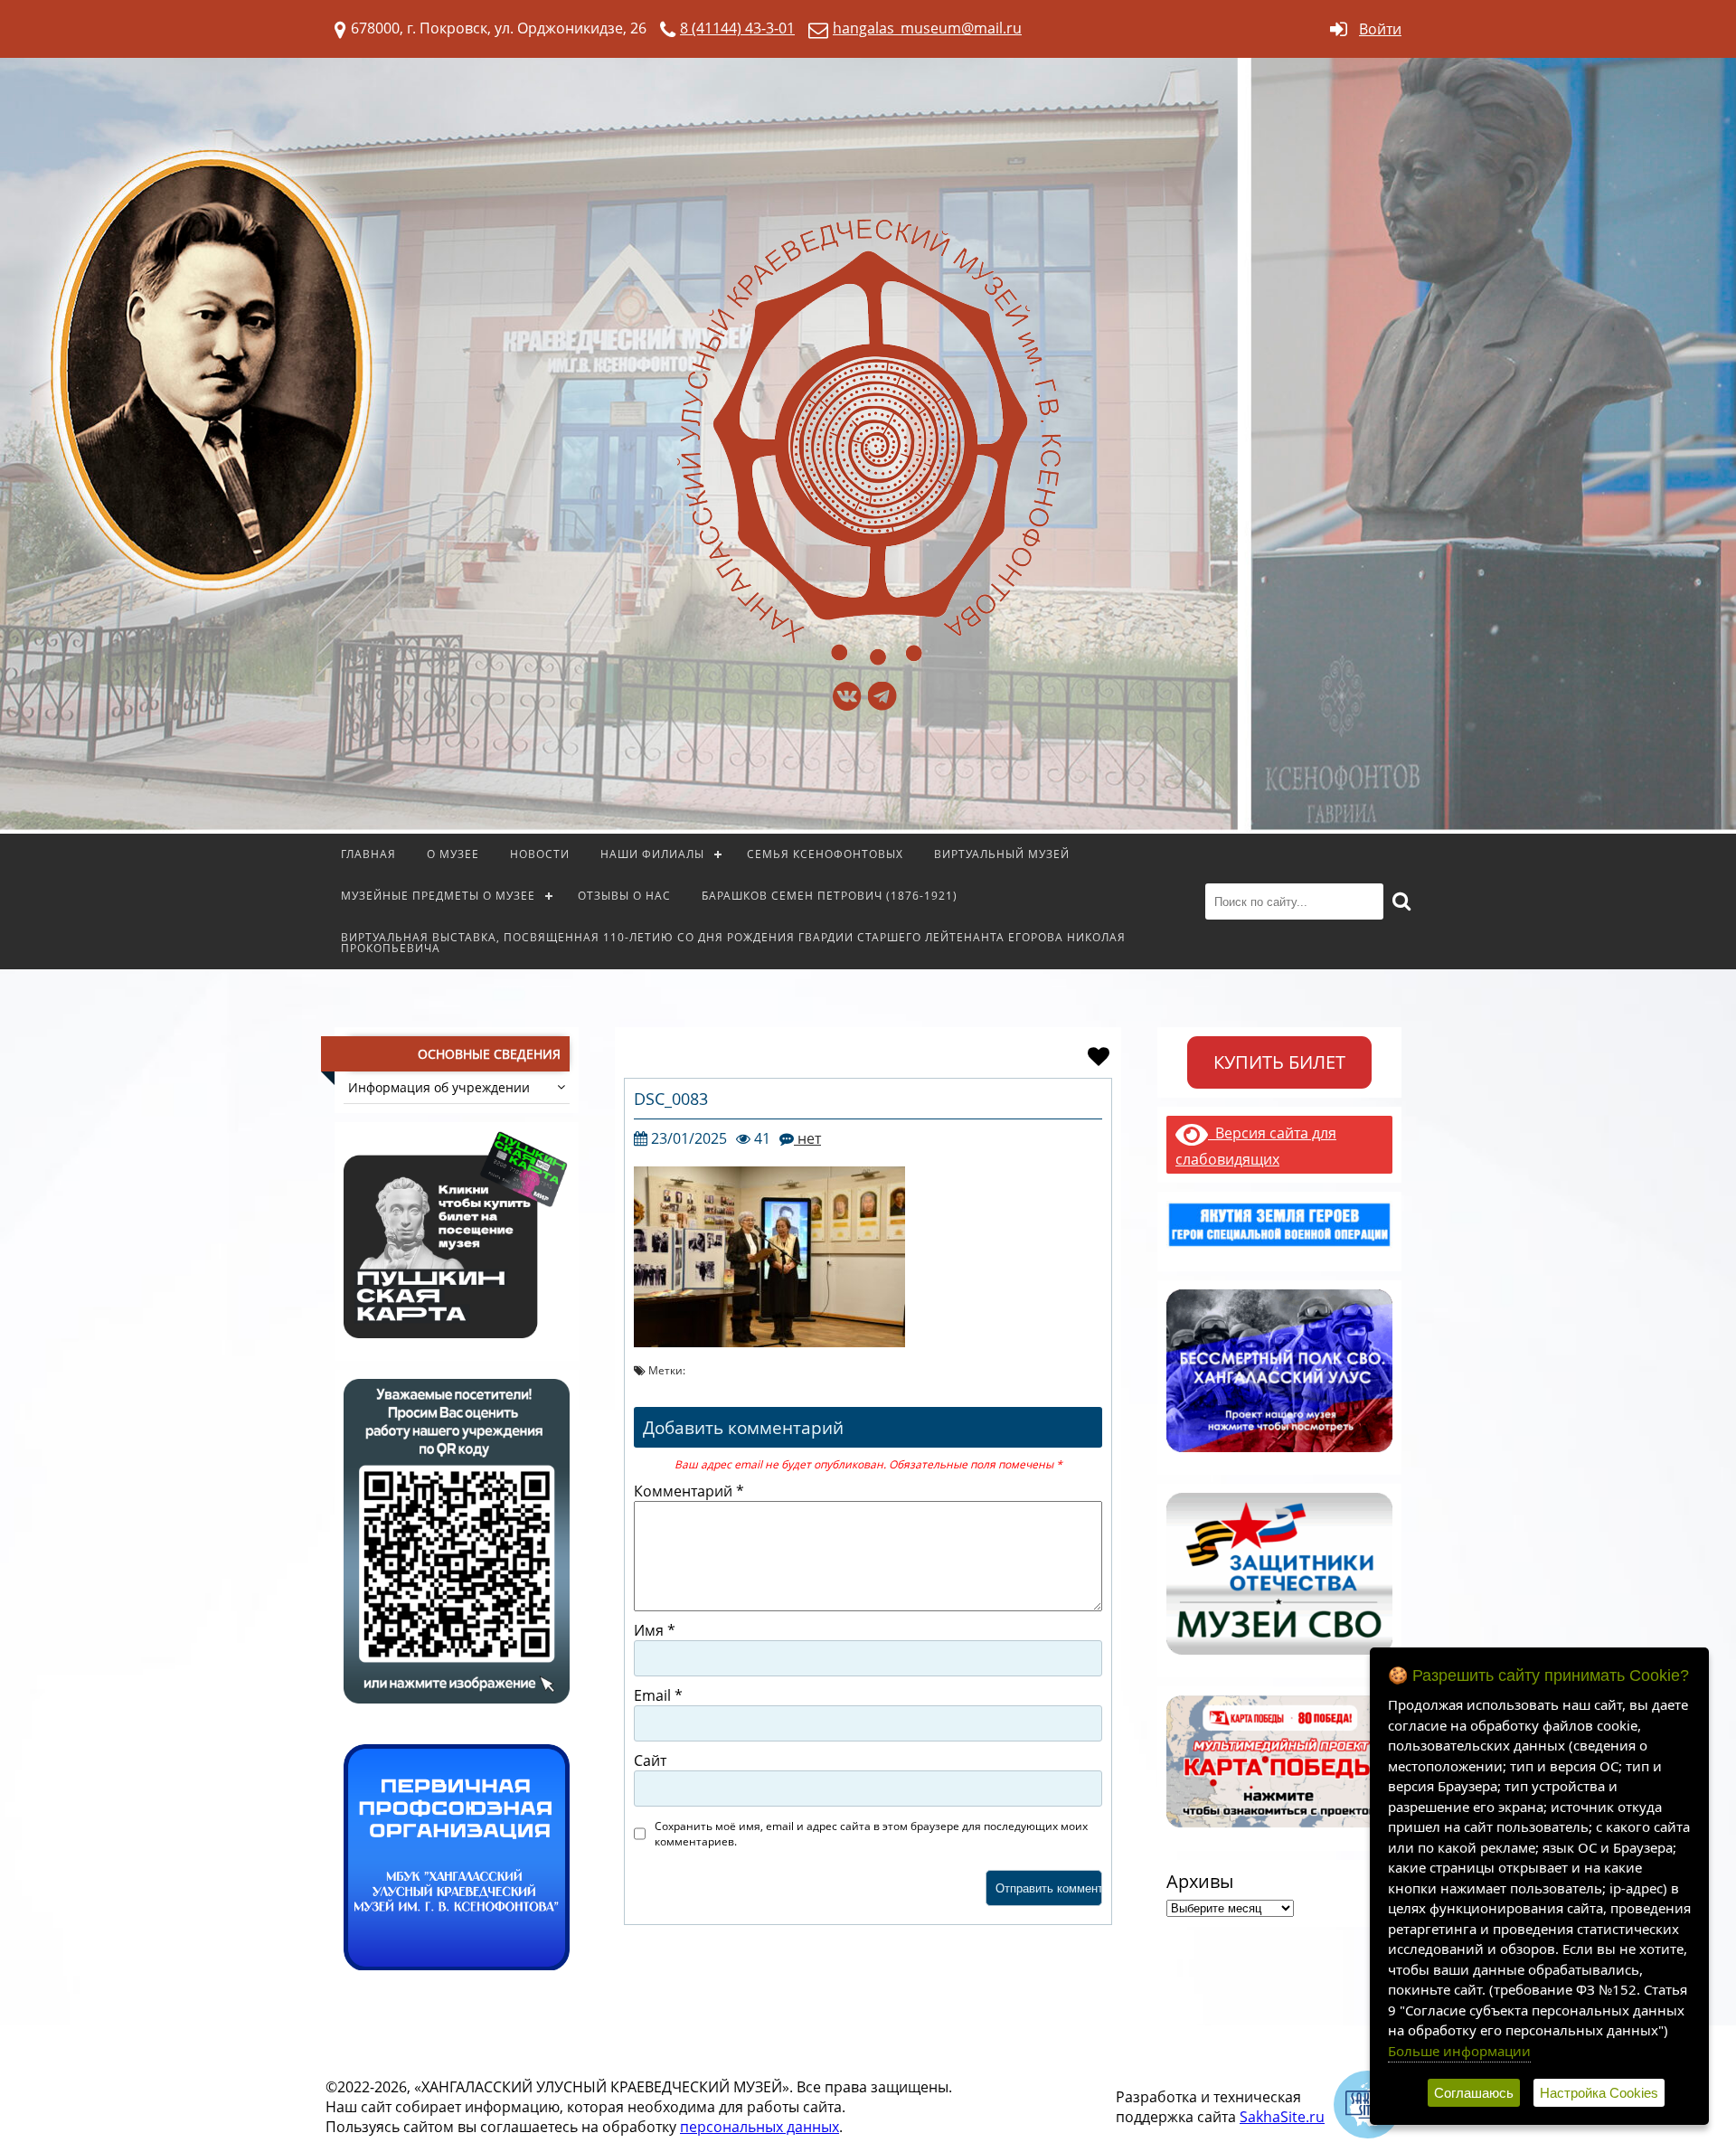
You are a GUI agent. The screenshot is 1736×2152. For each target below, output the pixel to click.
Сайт (650, 1760)
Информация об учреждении (439, 1087)
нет (807, 1138)
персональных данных (759, 2127)
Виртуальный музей (1002, 854)
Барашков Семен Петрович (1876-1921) (830, 896)
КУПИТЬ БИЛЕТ (1279, 1062)
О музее (453, 854)
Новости (540, 854)
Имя (655, 1630)
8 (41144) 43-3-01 (737, 28)
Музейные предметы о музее (438, 896)
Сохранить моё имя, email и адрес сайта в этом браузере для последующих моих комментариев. (871, 1834)
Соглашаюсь (1474, 2093)
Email (658, 1695)
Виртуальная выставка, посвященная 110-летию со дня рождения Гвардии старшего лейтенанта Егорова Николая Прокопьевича (733, 943)
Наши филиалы (652, 854)
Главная (368, 854)
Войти (1380, 29)
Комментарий (689, 1491)
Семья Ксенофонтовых (825, 854)
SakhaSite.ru (1282, 2117)
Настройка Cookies (1599, 2093)
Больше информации (1459, 2051)
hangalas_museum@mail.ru (927, 28)
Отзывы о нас (624, 896)
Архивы (1200, 1881)
